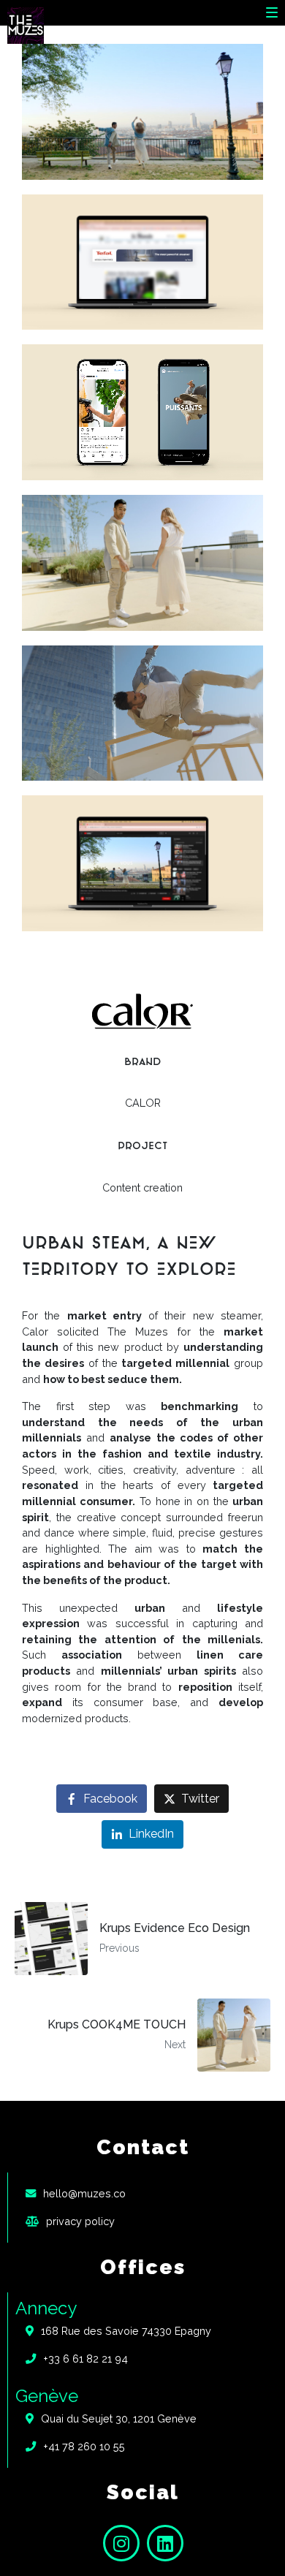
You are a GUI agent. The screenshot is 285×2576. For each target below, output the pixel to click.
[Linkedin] (165, 2543)
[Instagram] (121, 2543)
